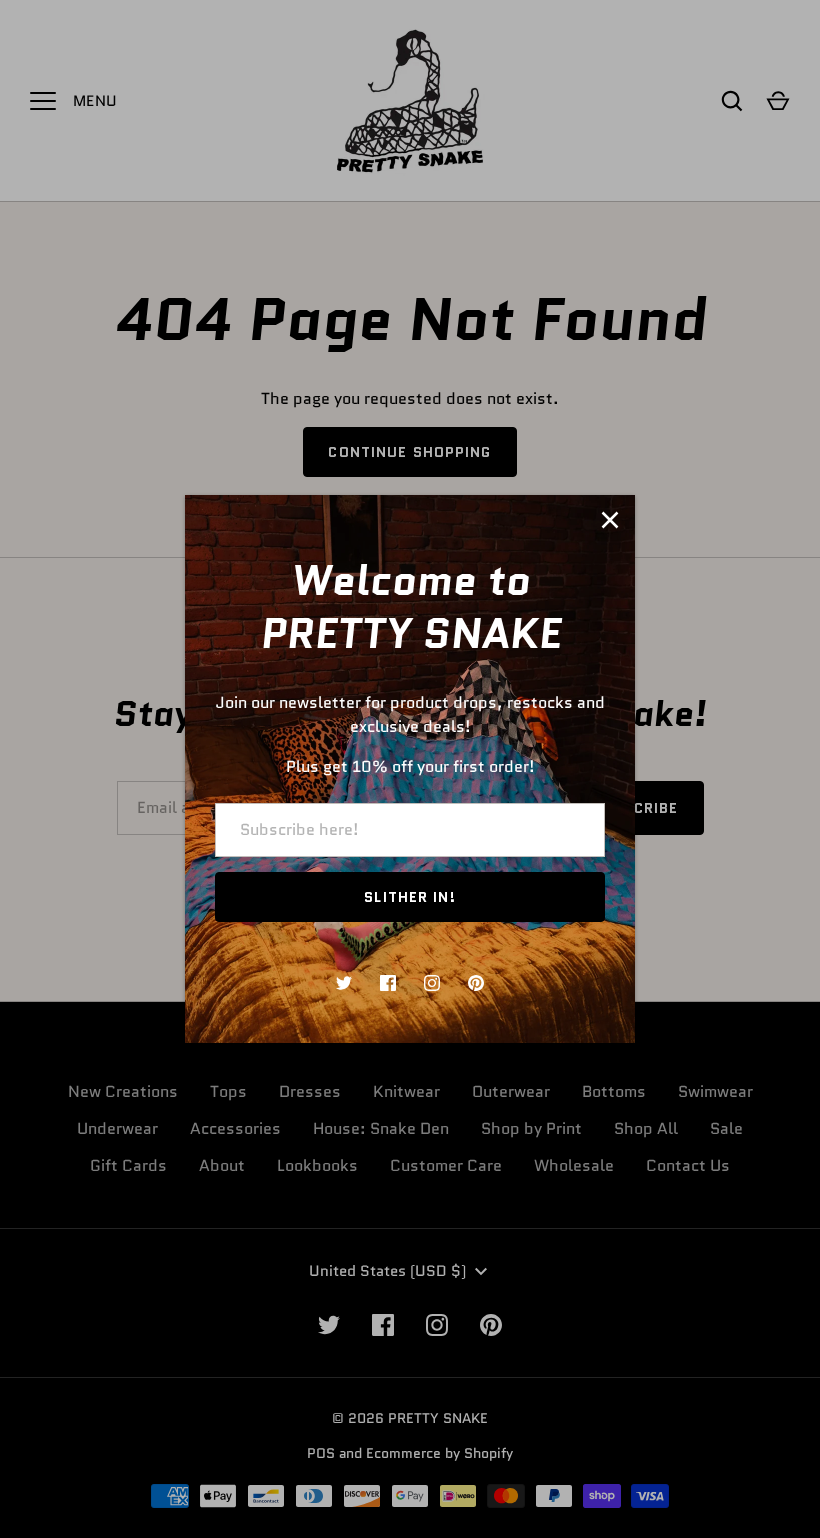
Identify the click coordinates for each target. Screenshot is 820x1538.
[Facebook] (388, 983)
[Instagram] (432, 983)
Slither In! (409, 897)
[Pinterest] (476, 983)
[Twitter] (344, 983)
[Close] (610, 520)
